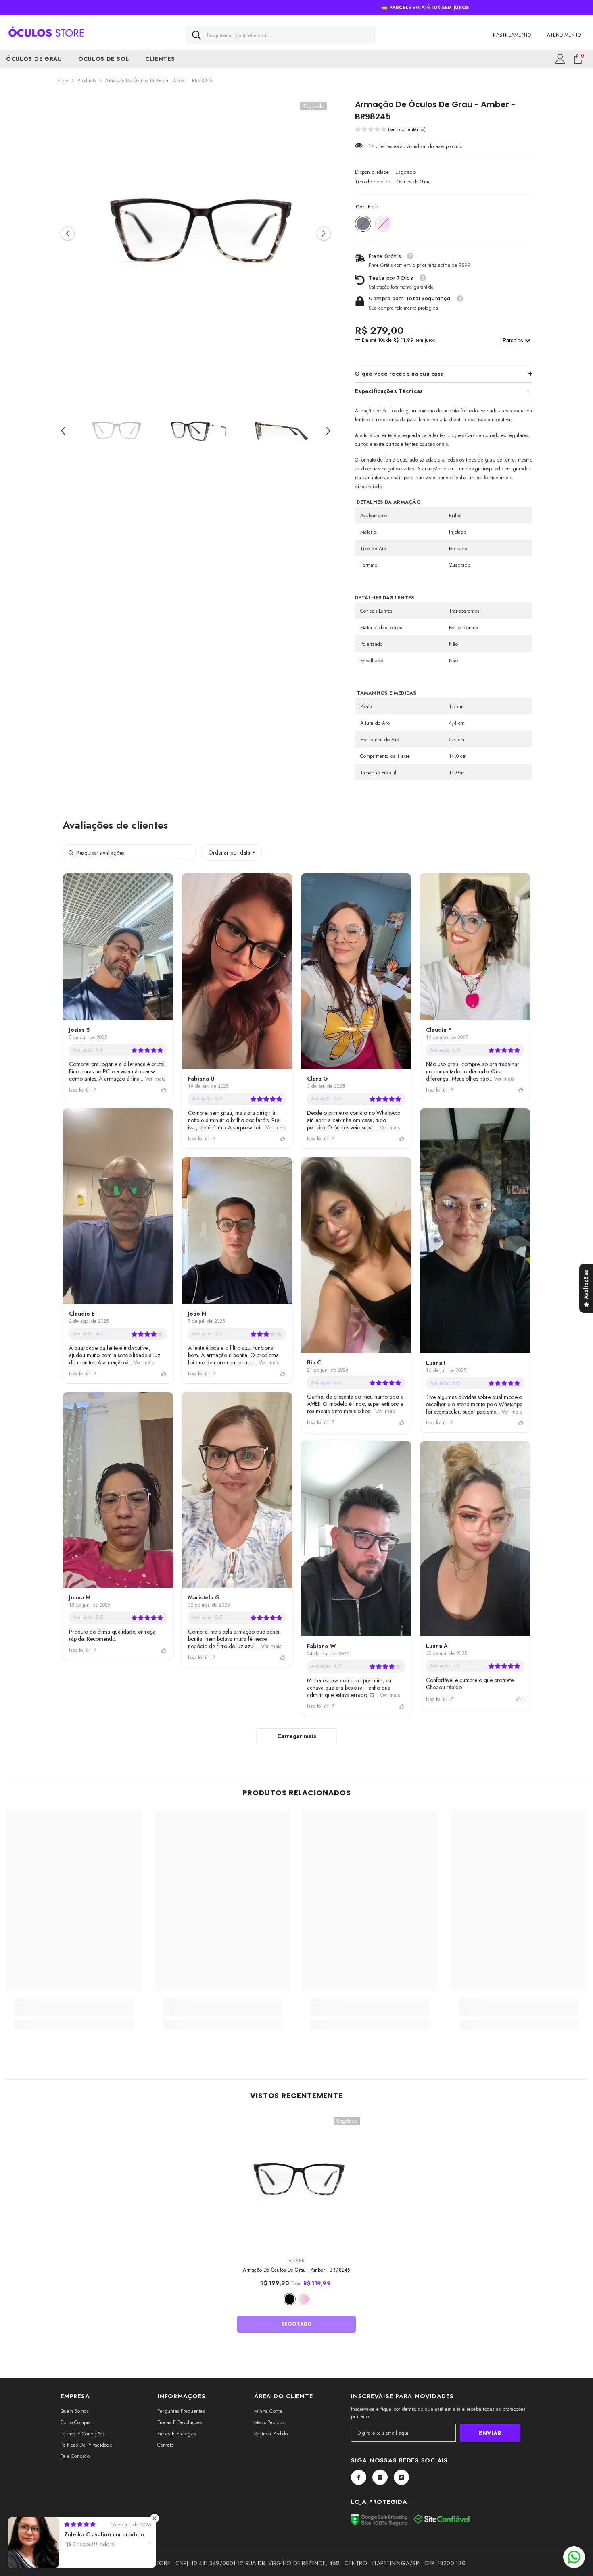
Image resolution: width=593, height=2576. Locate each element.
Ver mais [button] (154, 1079)
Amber (296, 2261)
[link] (74, 2012)
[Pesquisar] (281, 35)
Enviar (490, 2433)
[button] (68, 234)
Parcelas (514, 340)
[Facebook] (359, 2477)
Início (62, 81)
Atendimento (564, 35)
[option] (196, 234)
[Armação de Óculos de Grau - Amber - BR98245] (296, 2181)
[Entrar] (560, 59)
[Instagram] (380, 2477)
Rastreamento (512, 35)
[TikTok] (401, 2477)
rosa (304, 2299)
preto (290, 2299)
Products (87, 81)
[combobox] (288, 35)
